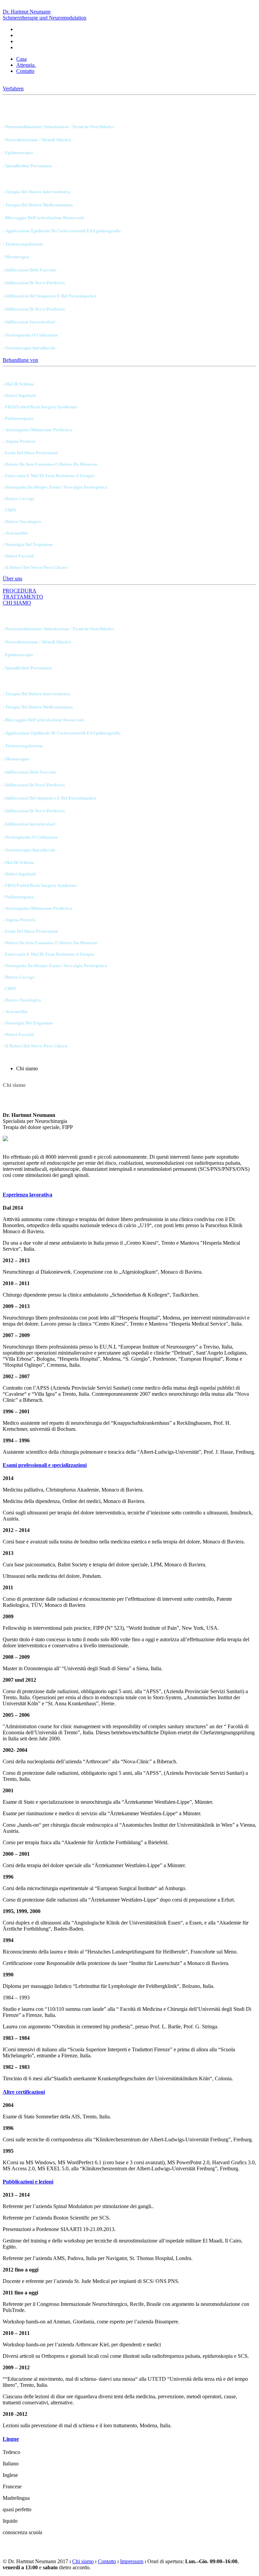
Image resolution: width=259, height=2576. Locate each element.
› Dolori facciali (18, 556)
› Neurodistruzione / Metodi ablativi (37, 140)
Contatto (25, 71)
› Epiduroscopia (18, 153)
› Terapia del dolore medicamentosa (38, 205)
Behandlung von (20, 360)
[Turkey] (19, 40)
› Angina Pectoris (19, 441)
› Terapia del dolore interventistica (37, 192)
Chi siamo (83, 2561)
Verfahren (13, 89)
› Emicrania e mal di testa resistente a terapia (49, 476)
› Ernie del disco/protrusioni (30, 453)
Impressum (132, 2561)
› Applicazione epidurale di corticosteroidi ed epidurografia (62, 231)
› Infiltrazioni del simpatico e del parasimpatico (50, 296)
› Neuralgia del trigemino (28, 544)
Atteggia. (26, 65)
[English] (19, 34)
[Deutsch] (19, 28)
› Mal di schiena (18, 384)
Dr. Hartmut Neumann (45, 15)
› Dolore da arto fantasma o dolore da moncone (50, 464)
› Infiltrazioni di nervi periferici (34, 283)
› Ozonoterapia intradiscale (29, 348)
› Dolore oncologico (22, 522)
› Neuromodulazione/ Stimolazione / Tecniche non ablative (59, 127)
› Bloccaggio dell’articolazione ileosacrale (44, 218)
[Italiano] (19, 47)
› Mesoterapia (16, 257)
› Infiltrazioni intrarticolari (29, 322)
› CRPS (9, 510)
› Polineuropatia (18, 418)
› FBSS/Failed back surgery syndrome (40, 407)
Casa (21, 59)
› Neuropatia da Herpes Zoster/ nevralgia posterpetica (55, 487)
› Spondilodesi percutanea (27, 166)
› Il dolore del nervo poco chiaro (35, 567)
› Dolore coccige (19, 499)
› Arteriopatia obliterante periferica (37, 430)
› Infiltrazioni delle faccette (29, 270)
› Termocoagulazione (23, 244)
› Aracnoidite (15, 533)
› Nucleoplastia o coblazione (30, 335)
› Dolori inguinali (19, 395)
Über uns (12, 578)
